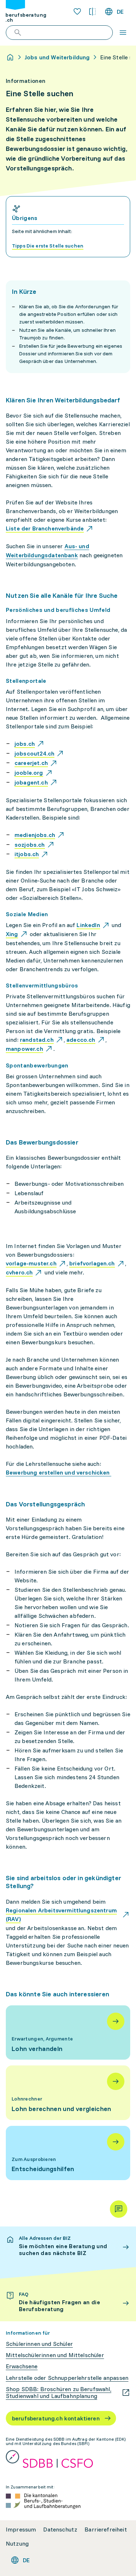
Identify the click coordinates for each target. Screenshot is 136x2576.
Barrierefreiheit (106, 2530)
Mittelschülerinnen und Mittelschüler (55, 2355)
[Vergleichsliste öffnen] (92, 12)
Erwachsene (22, 2366)
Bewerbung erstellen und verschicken (59, 1472)
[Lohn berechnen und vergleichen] (68, 2093)
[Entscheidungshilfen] (68, 2153)
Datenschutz (60, 2530)
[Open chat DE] (119, 2209)
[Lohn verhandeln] (68, 2033)
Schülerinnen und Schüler (39, 2344)
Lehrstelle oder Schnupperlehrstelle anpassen (67, 2378)
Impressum (21, 2530)
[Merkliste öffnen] (77, 12)
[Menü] (123, 33)
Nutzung (17, 2544)
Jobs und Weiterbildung (57, 57)
